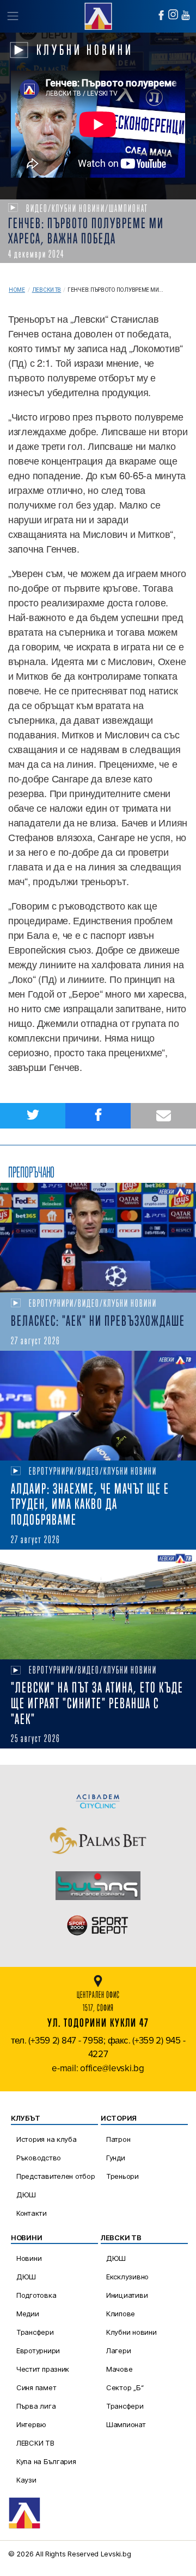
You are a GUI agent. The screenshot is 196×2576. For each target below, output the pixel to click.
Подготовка (36, 2295)
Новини (29, 2258)
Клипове (121, 2314)
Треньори (122, 2176)
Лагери (118, 2351)
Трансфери (35, 2332)
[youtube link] (186, 15)
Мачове (119, 2369)
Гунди (116, 2158)
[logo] (98, 15)
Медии (28, 2314)
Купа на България (46, 2461)
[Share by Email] (163, 1116)
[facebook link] (161, 15)
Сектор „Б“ (125, 2387)
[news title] (98, 1238)
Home (17, 290)
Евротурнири (38, 2351)
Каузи (26, 2480)
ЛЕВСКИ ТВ (35, 2443)
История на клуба (47, 2139)
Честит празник (43, 2369)
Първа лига (36, 2406)
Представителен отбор (56, 2176)
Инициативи (127, 2295)
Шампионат (126, 2424)
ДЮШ (26, 2195)
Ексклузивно (127, 2277)
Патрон (118, 2139)
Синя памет (36, 2387)
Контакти (32, 2213)
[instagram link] (173, 14)
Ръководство (39, 2158)
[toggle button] (12, 16)
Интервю (31, 2424)
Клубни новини (131, 2332)
